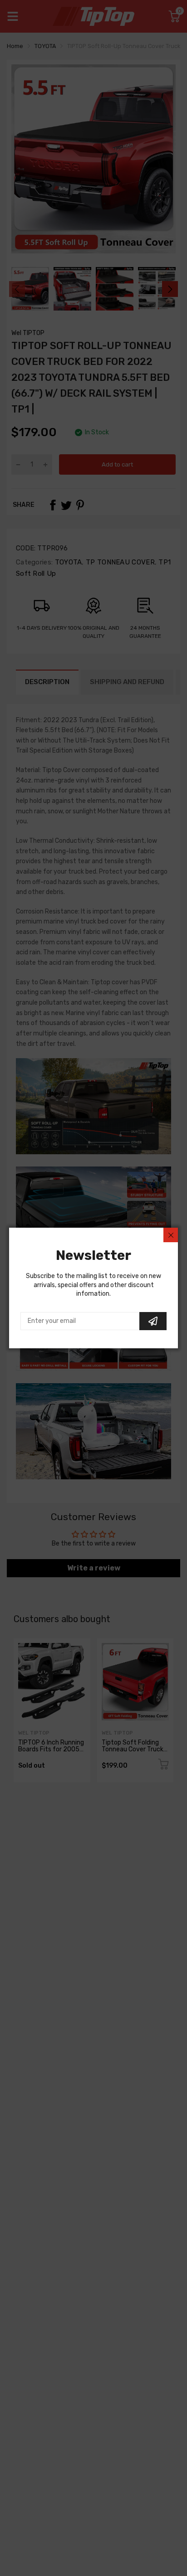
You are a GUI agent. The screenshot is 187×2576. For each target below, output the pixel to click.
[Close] (171, 1235)
